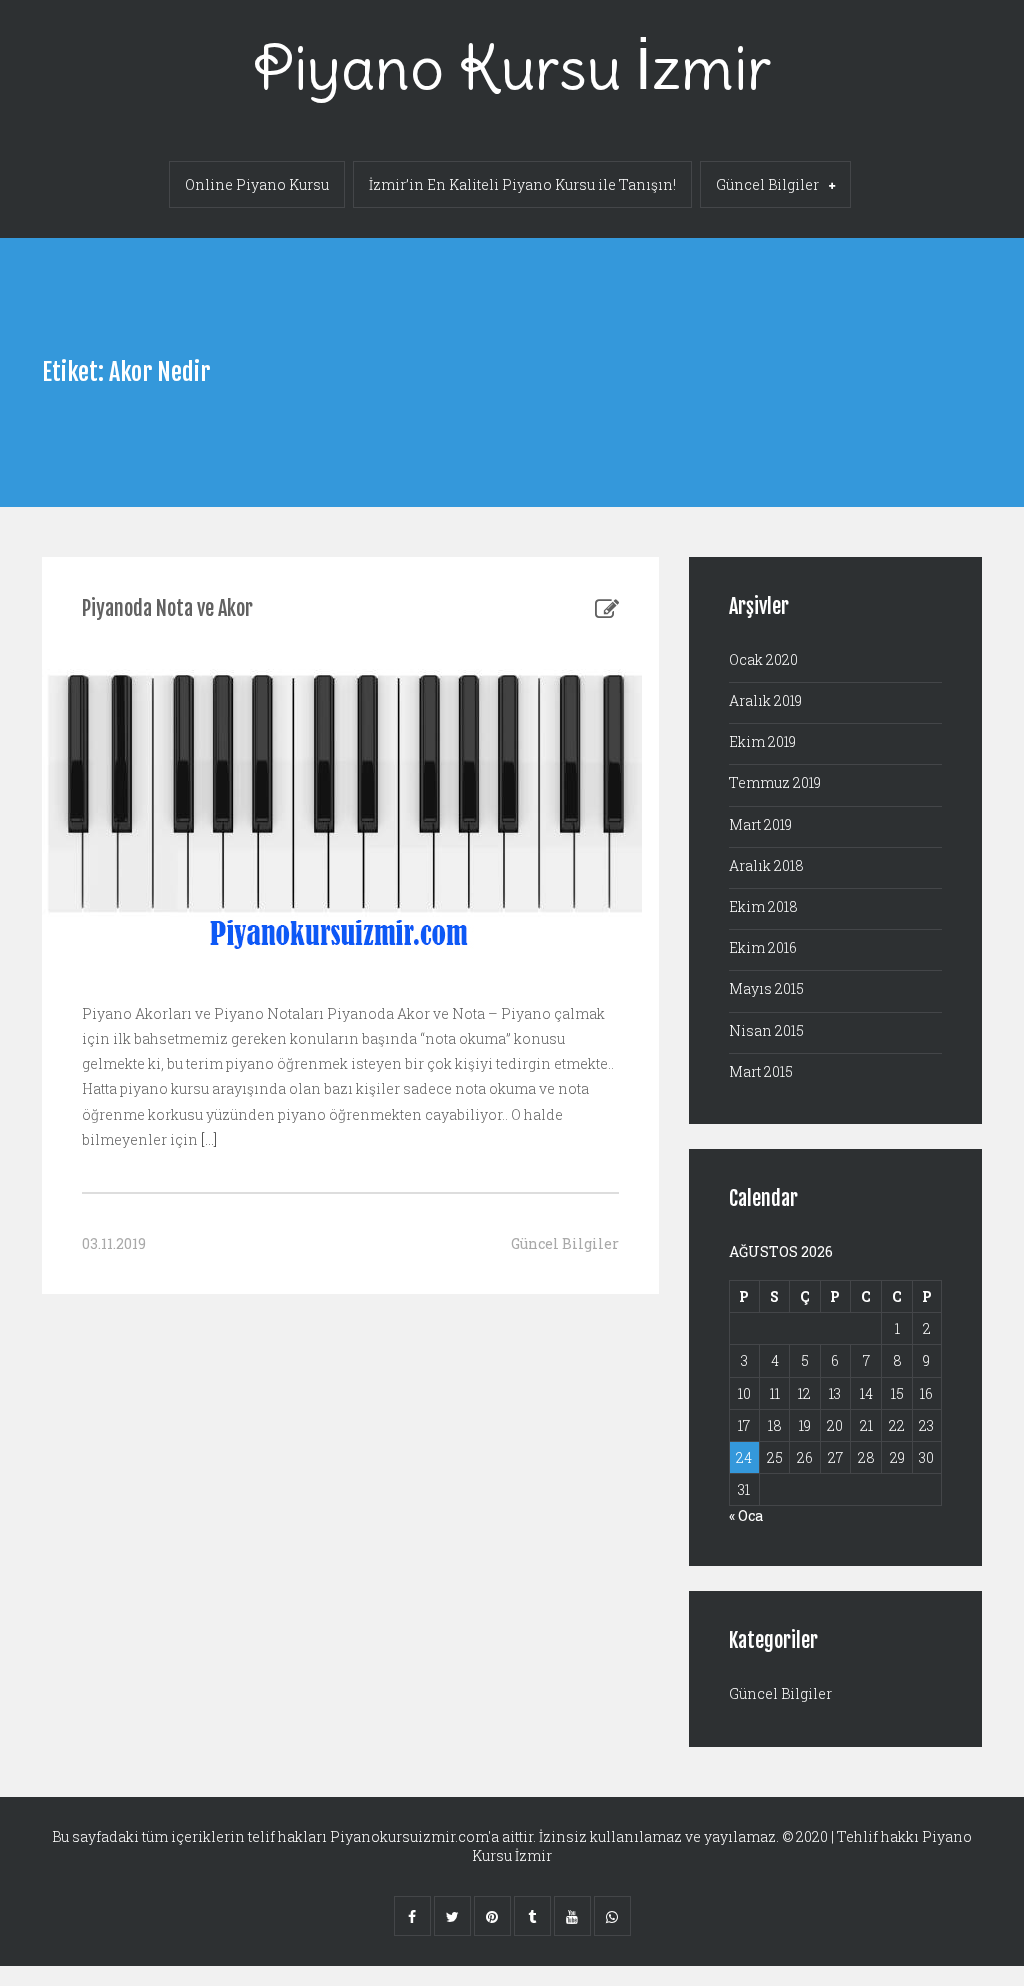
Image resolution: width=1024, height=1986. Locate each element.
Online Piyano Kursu (257, 184)
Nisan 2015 (766, 1030)
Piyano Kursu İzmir (512, 67)
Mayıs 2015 (766, 988)
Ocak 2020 (763, 659)
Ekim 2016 (763, 947)
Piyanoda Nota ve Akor (167, 608)
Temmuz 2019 (775, 782)
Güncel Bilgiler (767, 184)
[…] (207, 1139)
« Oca (746, 1515)
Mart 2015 (761, 1071)
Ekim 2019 (762, 741)
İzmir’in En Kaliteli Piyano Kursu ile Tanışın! (522, 184)
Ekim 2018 (763, 906)
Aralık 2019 (765, 700)
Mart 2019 (760, 824)
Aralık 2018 (766, 865)
